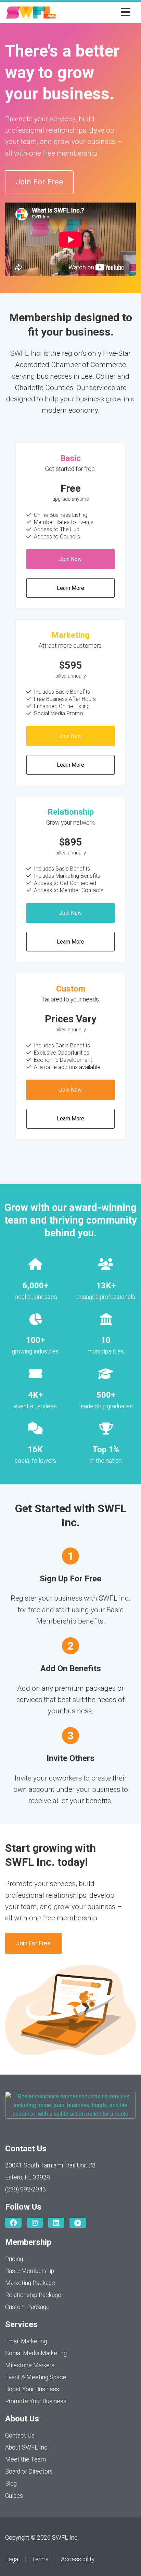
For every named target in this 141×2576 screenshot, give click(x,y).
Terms (40, 2559)
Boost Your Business (32, 2389)
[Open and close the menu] (95, 13)
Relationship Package (33, 2295)
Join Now (70, 559)
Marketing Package (30, 2283)
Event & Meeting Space (36, 2377)
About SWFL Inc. (27, 2447)
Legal (12, 2559)
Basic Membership (30, 2271)
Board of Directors (29, 2471)
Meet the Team (25, 2459)
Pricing (14, 2259)
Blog (11, 2483)
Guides (14, 2496)
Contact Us (20, 2435)
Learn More (70, 588)
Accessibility (78, 2559)
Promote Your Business (36, 2401)
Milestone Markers (30, 2365)
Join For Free (39, 182)
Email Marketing (26, 2341)
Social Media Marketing (36, 2353)
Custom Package (27, 2307)
